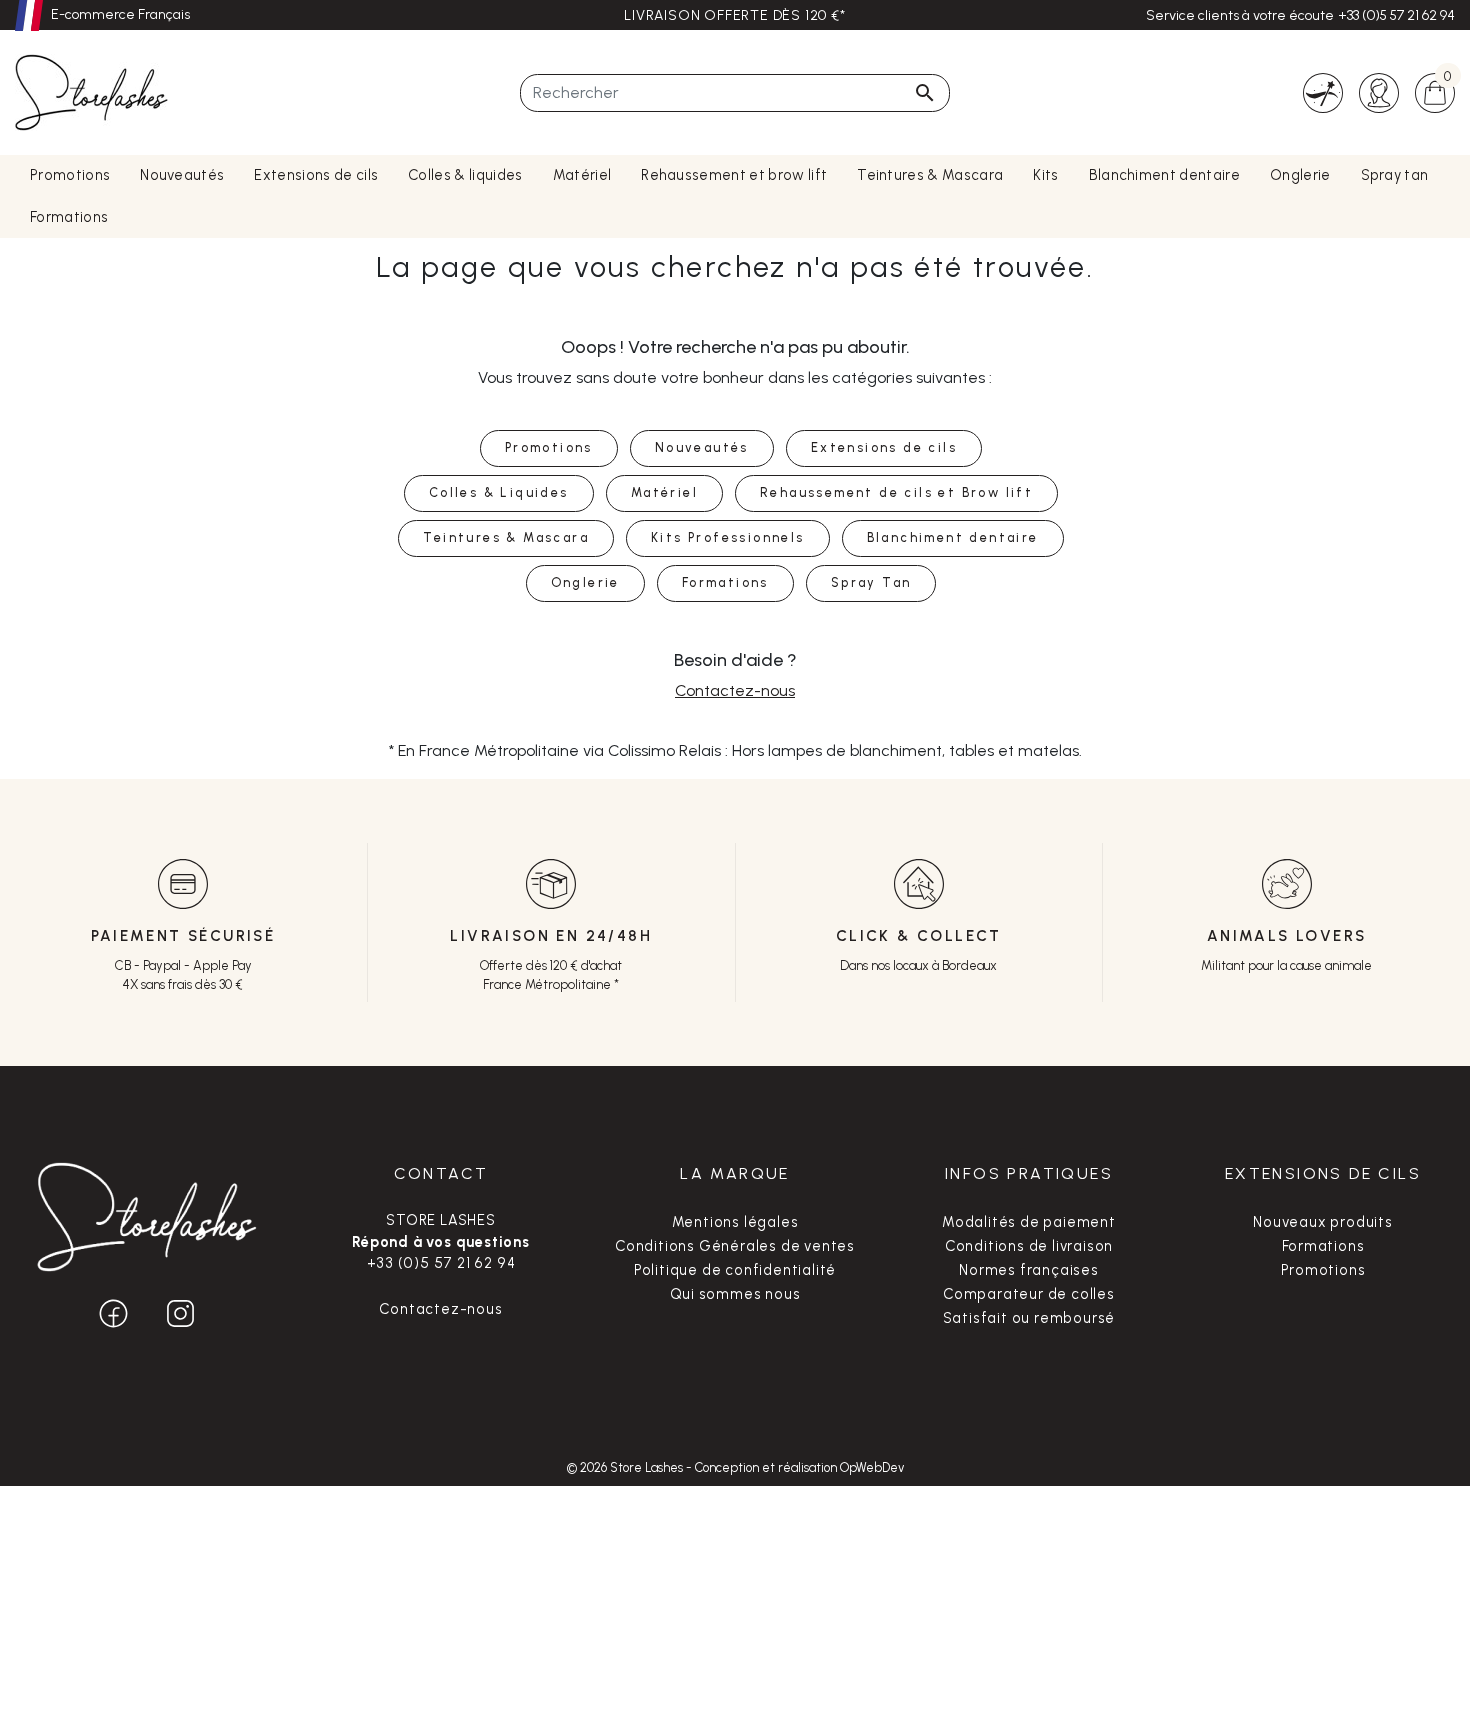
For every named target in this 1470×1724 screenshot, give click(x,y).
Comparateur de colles (1029, 1294)
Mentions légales (735, 1222)
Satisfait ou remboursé (1029, 1318)
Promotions (1323, 1270)
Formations (1323, 1246)
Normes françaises (1029, 1270)
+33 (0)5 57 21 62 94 (1396, 15)
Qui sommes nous (735, 1294)
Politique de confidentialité (735, 1270)
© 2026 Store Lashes (626, 1467)
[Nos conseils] (1323, 91)
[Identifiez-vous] (1379, 91)
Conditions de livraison (1029, 1246)
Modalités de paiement (1029, 1222)
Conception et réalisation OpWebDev (799, 1467)
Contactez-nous (735, 690)
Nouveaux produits (1323, 1222)
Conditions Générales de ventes (735, 1246)
